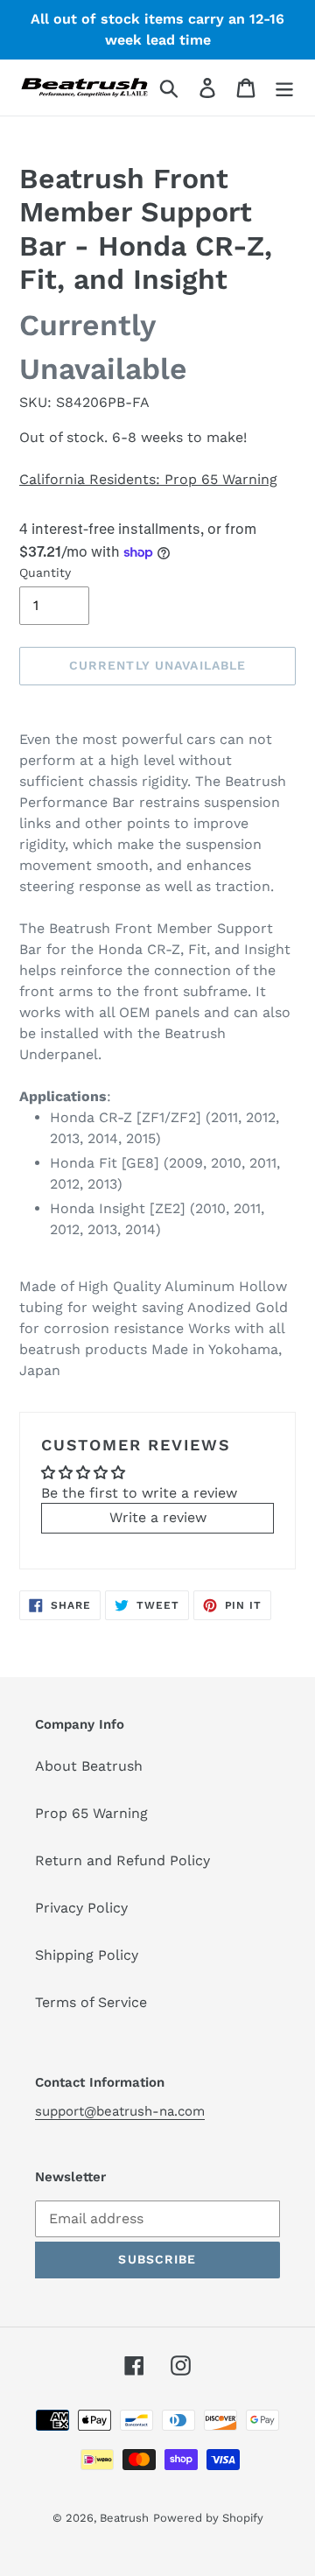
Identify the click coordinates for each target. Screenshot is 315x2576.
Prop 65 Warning (91, 1813)
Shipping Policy (87, 1955)
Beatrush (124, 2518)
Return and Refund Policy (122, 1860)
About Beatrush (89, 1766)
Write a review (158, 1517)
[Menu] (284, 88)
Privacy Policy (81, 1908)
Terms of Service (91, 2002)
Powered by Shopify (208, 2518)
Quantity (45, 572)
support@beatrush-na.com (120, 2111)
